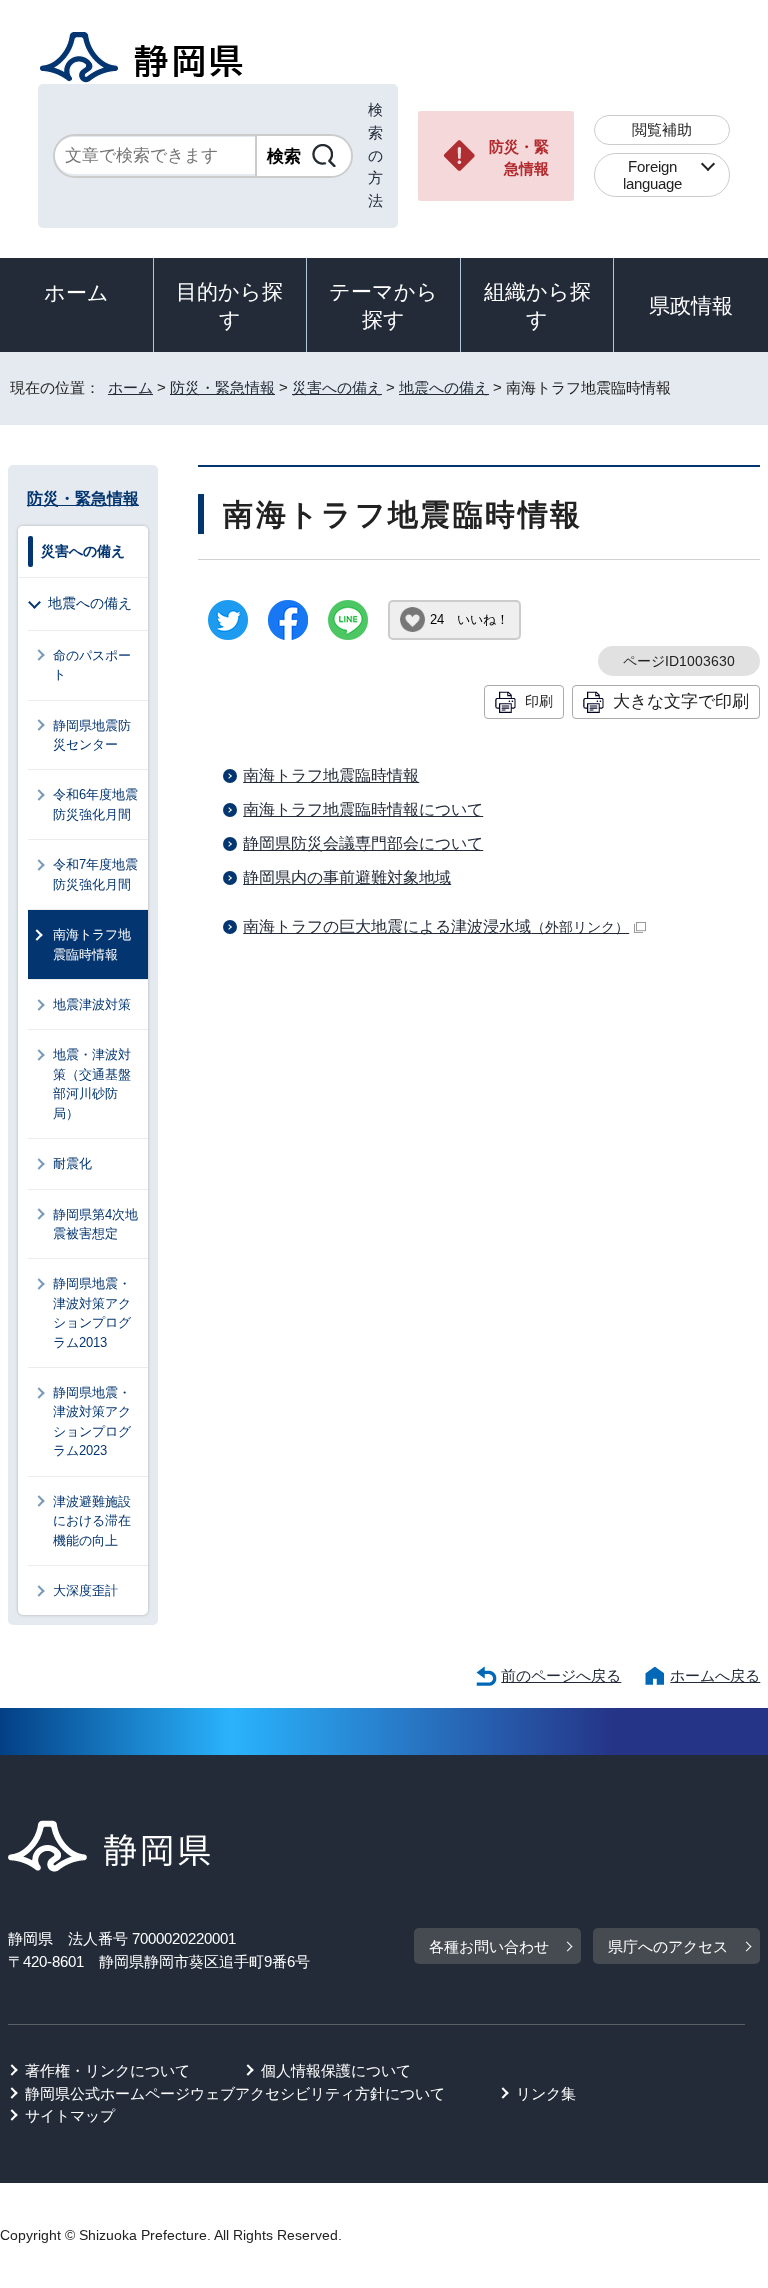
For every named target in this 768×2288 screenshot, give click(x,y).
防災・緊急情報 (519, 158)
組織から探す (537, 305)
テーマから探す (383, 305)
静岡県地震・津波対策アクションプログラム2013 (92, 1312)
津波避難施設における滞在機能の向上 (92, 1521)
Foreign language (652, 175)
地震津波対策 (92, 1004)
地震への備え (444, 387)
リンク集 (546, 2093)
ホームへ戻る (715, 1675)
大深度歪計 (85, 1590)
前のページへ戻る (561, 1675)
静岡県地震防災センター (92, 735)
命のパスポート (92, 665)
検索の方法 (375, 155)
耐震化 (72, 1163)
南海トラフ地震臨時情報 (331, 775)
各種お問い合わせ (489, 1946)
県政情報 (691, 305)
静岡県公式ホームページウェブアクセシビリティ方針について (235, 2093)
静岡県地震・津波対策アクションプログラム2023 (92, 1421)
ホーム (76, 292)
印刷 (539, 701)
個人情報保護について (336, 2070)
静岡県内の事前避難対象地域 (347, 877)
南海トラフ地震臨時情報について (363, 809)
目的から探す (229, 305)
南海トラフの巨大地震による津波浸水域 (436, 926)
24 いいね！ (469, 619)
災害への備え (337, 387)
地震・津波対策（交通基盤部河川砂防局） (92, 1083)
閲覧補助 (662, 129)
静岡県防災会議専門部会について (363, 843)
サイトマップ (70, 2115)
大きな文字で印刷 (681, 701)
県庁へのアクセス (668, 1946)
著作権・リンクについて (107, 2070)
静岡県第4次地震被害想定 (95, 1224)
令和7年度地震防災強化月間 (95, 874)
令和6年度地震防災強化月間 (95, 804)
